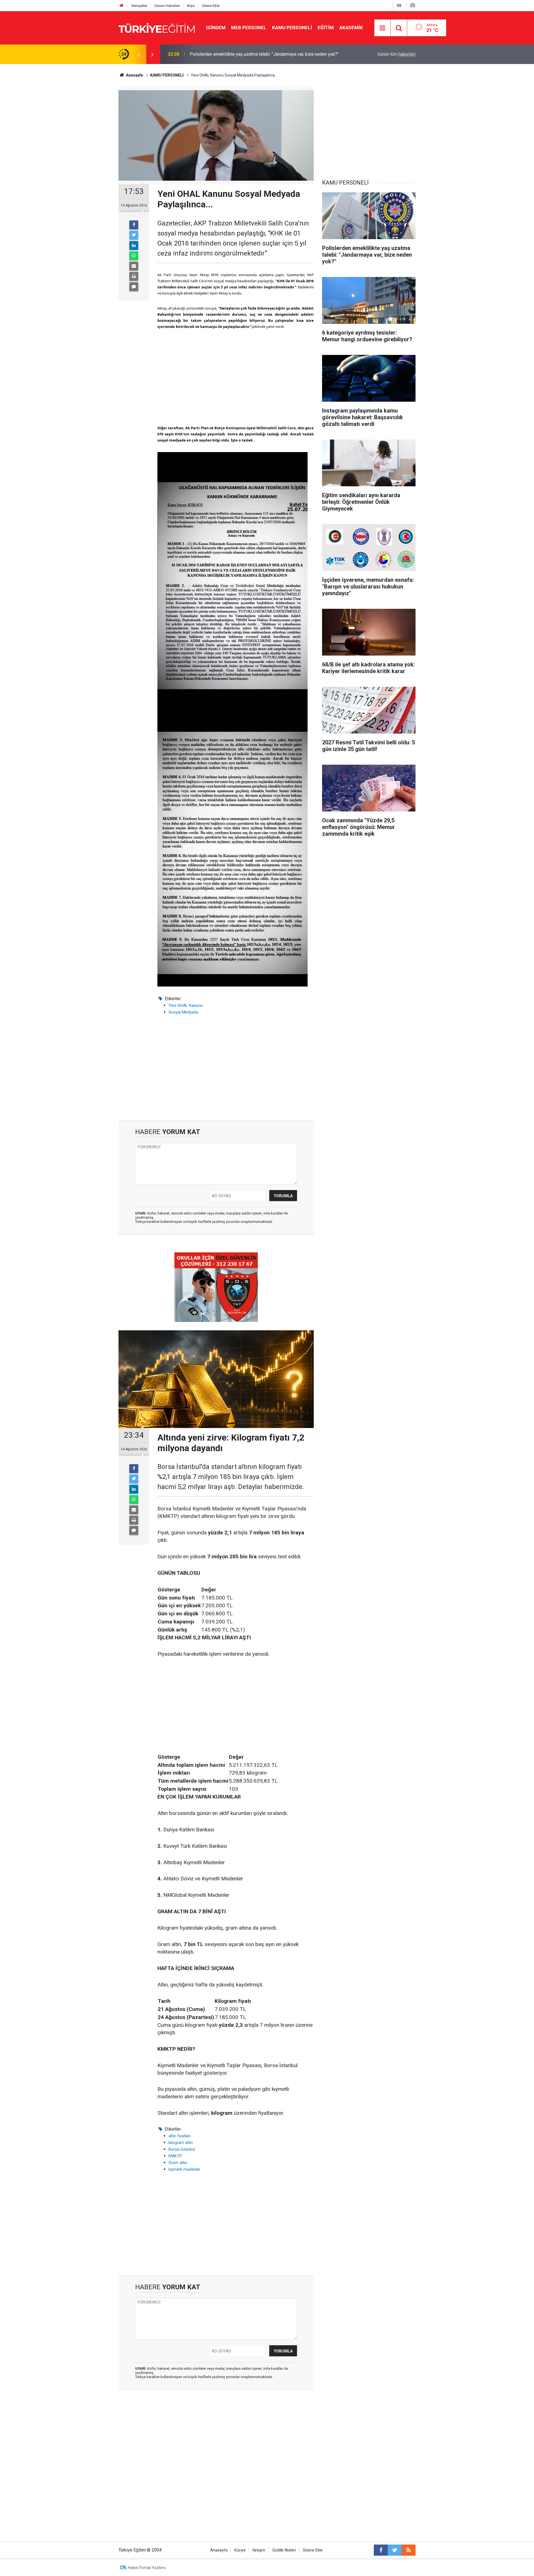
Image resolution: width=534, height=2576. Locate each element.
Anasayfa (219, 2550)
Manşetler (139, 6)
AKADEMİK (351, 28)
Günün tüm (396, 54)
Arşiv (191, 6)
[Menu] (383, 28)
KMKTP (175, 2156)
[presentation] (139, 54)
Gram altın (178, 2163)
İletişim (259, 2550)
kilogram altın (181, 2143)
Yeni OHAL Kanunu (186, 1005)
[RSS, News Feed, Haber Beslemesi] (409, 2550)
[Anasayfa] (122, 6)
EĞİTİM (326, 28)
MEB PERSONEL (249, 28)
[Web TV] (399, 5)
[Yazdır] (134, 276)
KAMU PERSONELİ (292, 28)
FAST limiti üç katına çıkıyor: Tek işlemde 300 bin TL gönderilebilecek (257, 54)
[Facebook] (134, 225)
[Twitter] (134, 235)
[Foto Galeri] (412, 5)
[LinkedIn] (134, 246)
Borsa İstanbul (182, 2149)
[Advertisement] (236, 377)
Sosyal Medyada (183, 1012)
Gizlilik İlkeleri (284, 2550)
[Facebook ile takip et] (381, 2550)
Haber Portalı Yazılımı (147, 2568)
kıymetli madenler (184, 2169)
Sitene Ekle (211, 6)
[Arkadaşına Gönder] (134, 266)
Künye (240, 2550)
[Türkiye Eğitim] (157, 27)
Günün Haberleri (167, 6)
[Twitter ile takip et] (395, 2550)
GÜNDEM (216, 28)
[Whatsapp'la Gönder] (134, 256)
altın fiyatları (180, 2136)
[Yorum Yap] (134, 287)
